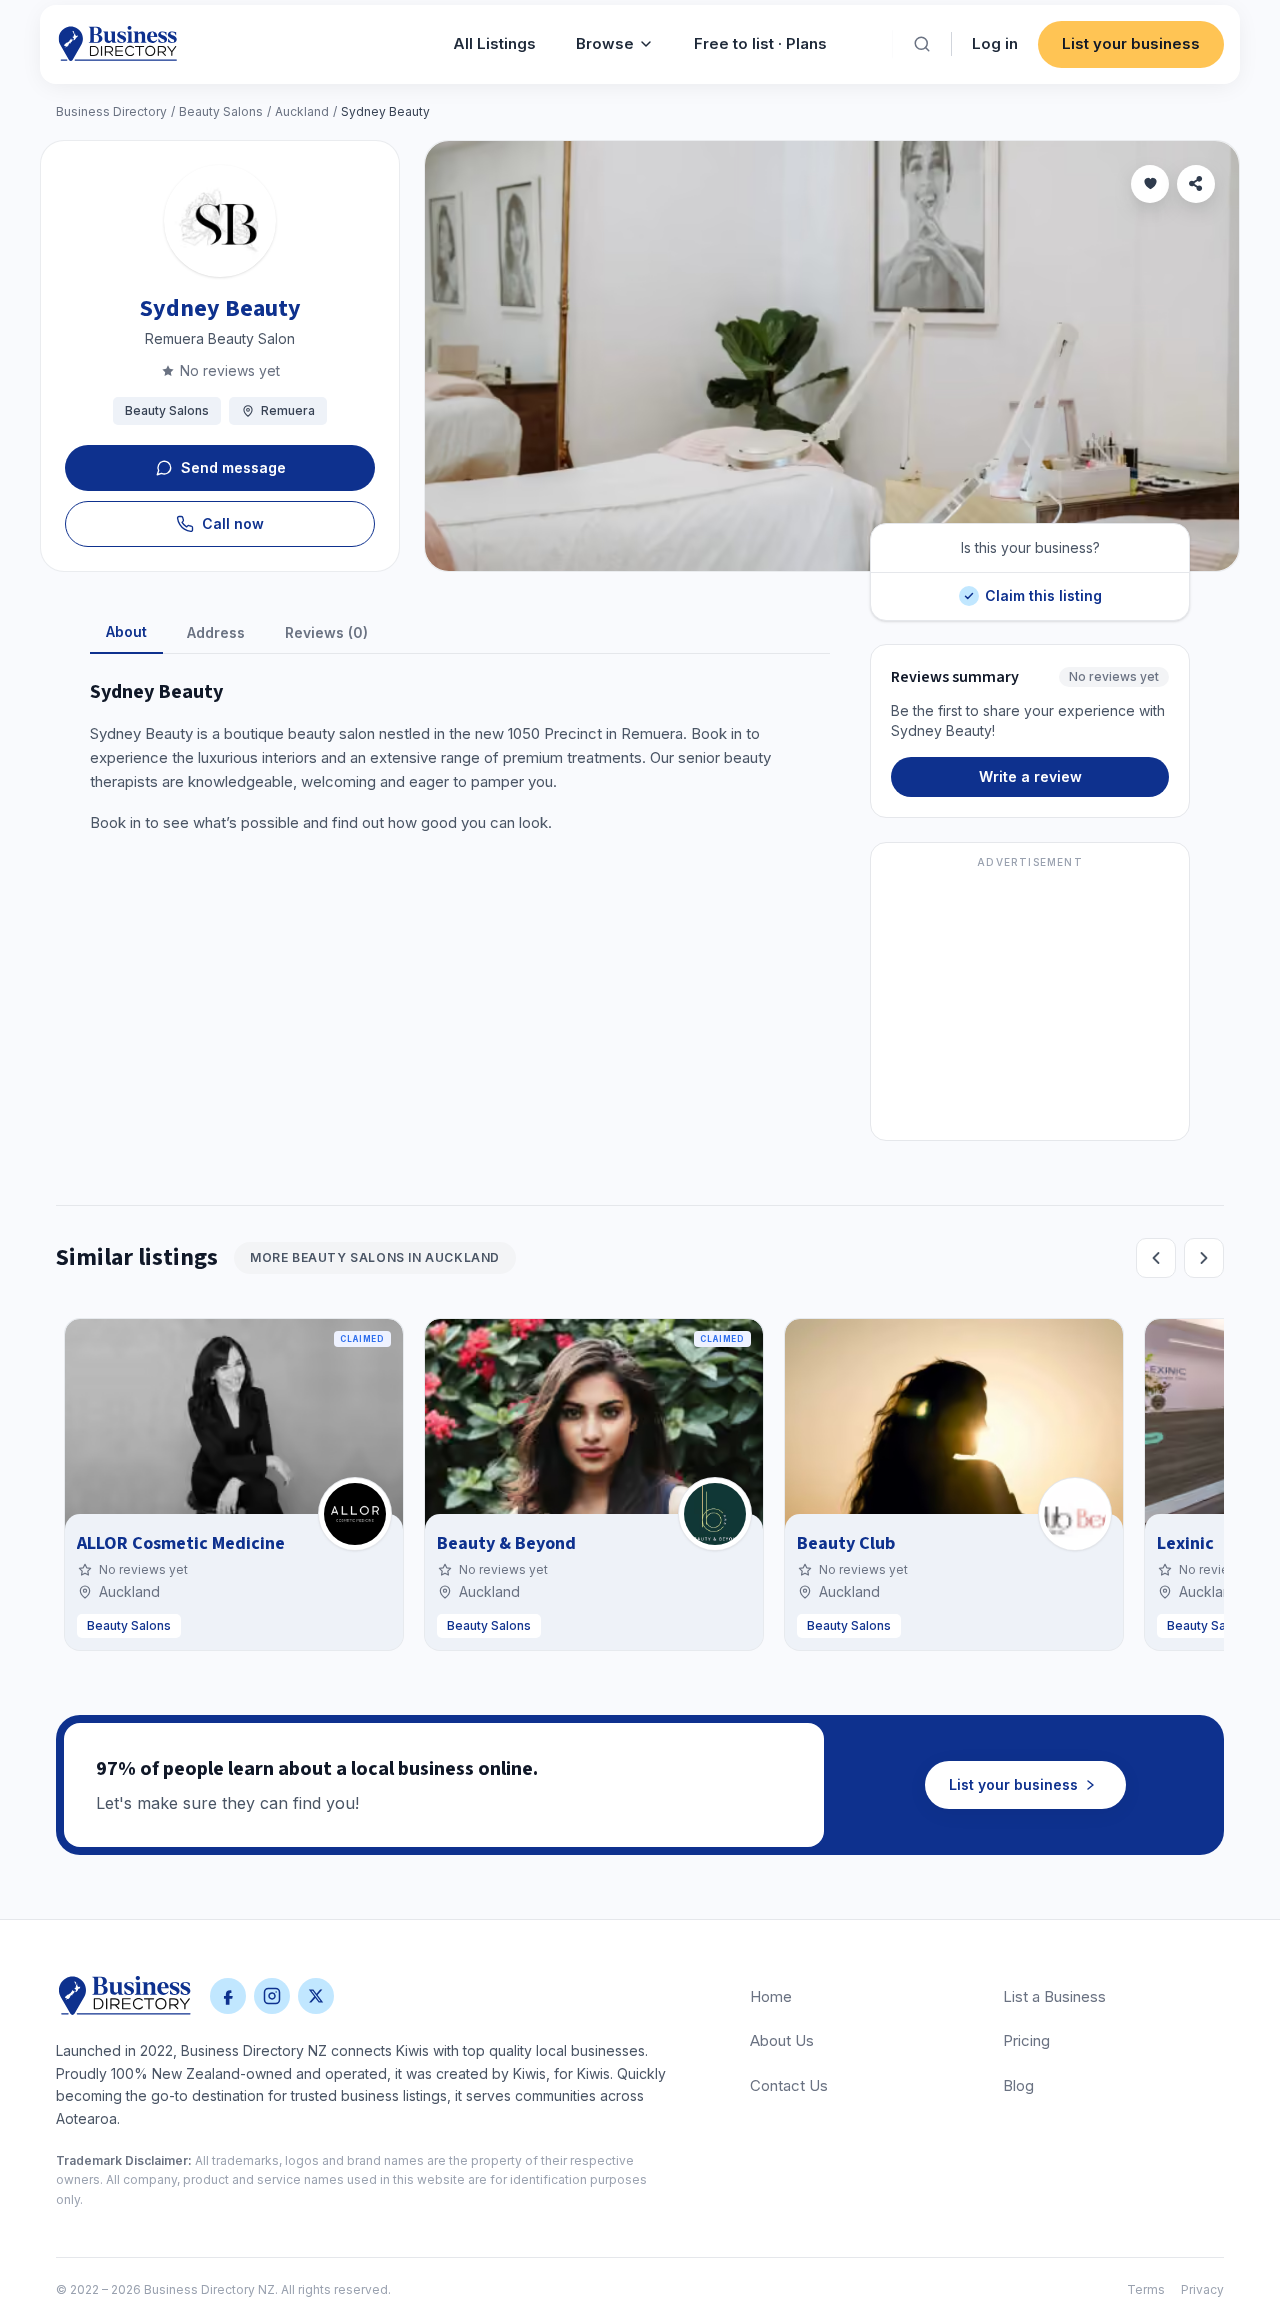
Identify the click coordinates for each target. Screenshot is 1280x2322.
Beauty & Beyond (506, 1543)
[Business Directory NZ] (125, 1996)
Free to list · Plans (760, 43)
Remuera (288, 410)
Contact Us (789, 2085)
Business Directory (111, 111)
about (126, 631)
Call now (233, 523)
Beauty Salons (221, 111)
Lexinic (1185, 1543)
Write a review (1030, 776)
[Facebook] (228, 1996)
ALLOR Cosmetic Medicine (181, 1543)
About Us (782, 2040)
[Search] (922, 44)
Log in (995, 43)
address (216, 632)
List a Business (1054, 1996)
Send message (233, 467)
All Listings (494, 43)
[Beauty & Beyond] (715, 1514)
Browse (605, 43)
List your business (1131, 43)
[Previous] (1156, 1258)
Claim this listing (1043, 588)
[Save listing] (1150, 184)
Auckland (302, 111)
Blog (1018, 2085)
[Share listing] (1196, 184)
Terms (1146, 2289)
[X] (316, 1996)
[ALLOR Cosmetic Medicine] (355, 1514)
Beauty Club (846, 1543)
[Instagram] (272, 1996)
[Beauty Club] (1075, 1514)
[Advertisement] (1030, 1003)
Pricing (1026, 2040)
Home (771, 1996)
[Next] (1204, 1258)
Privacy (1202, 2289)
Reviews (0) (326, 632)
